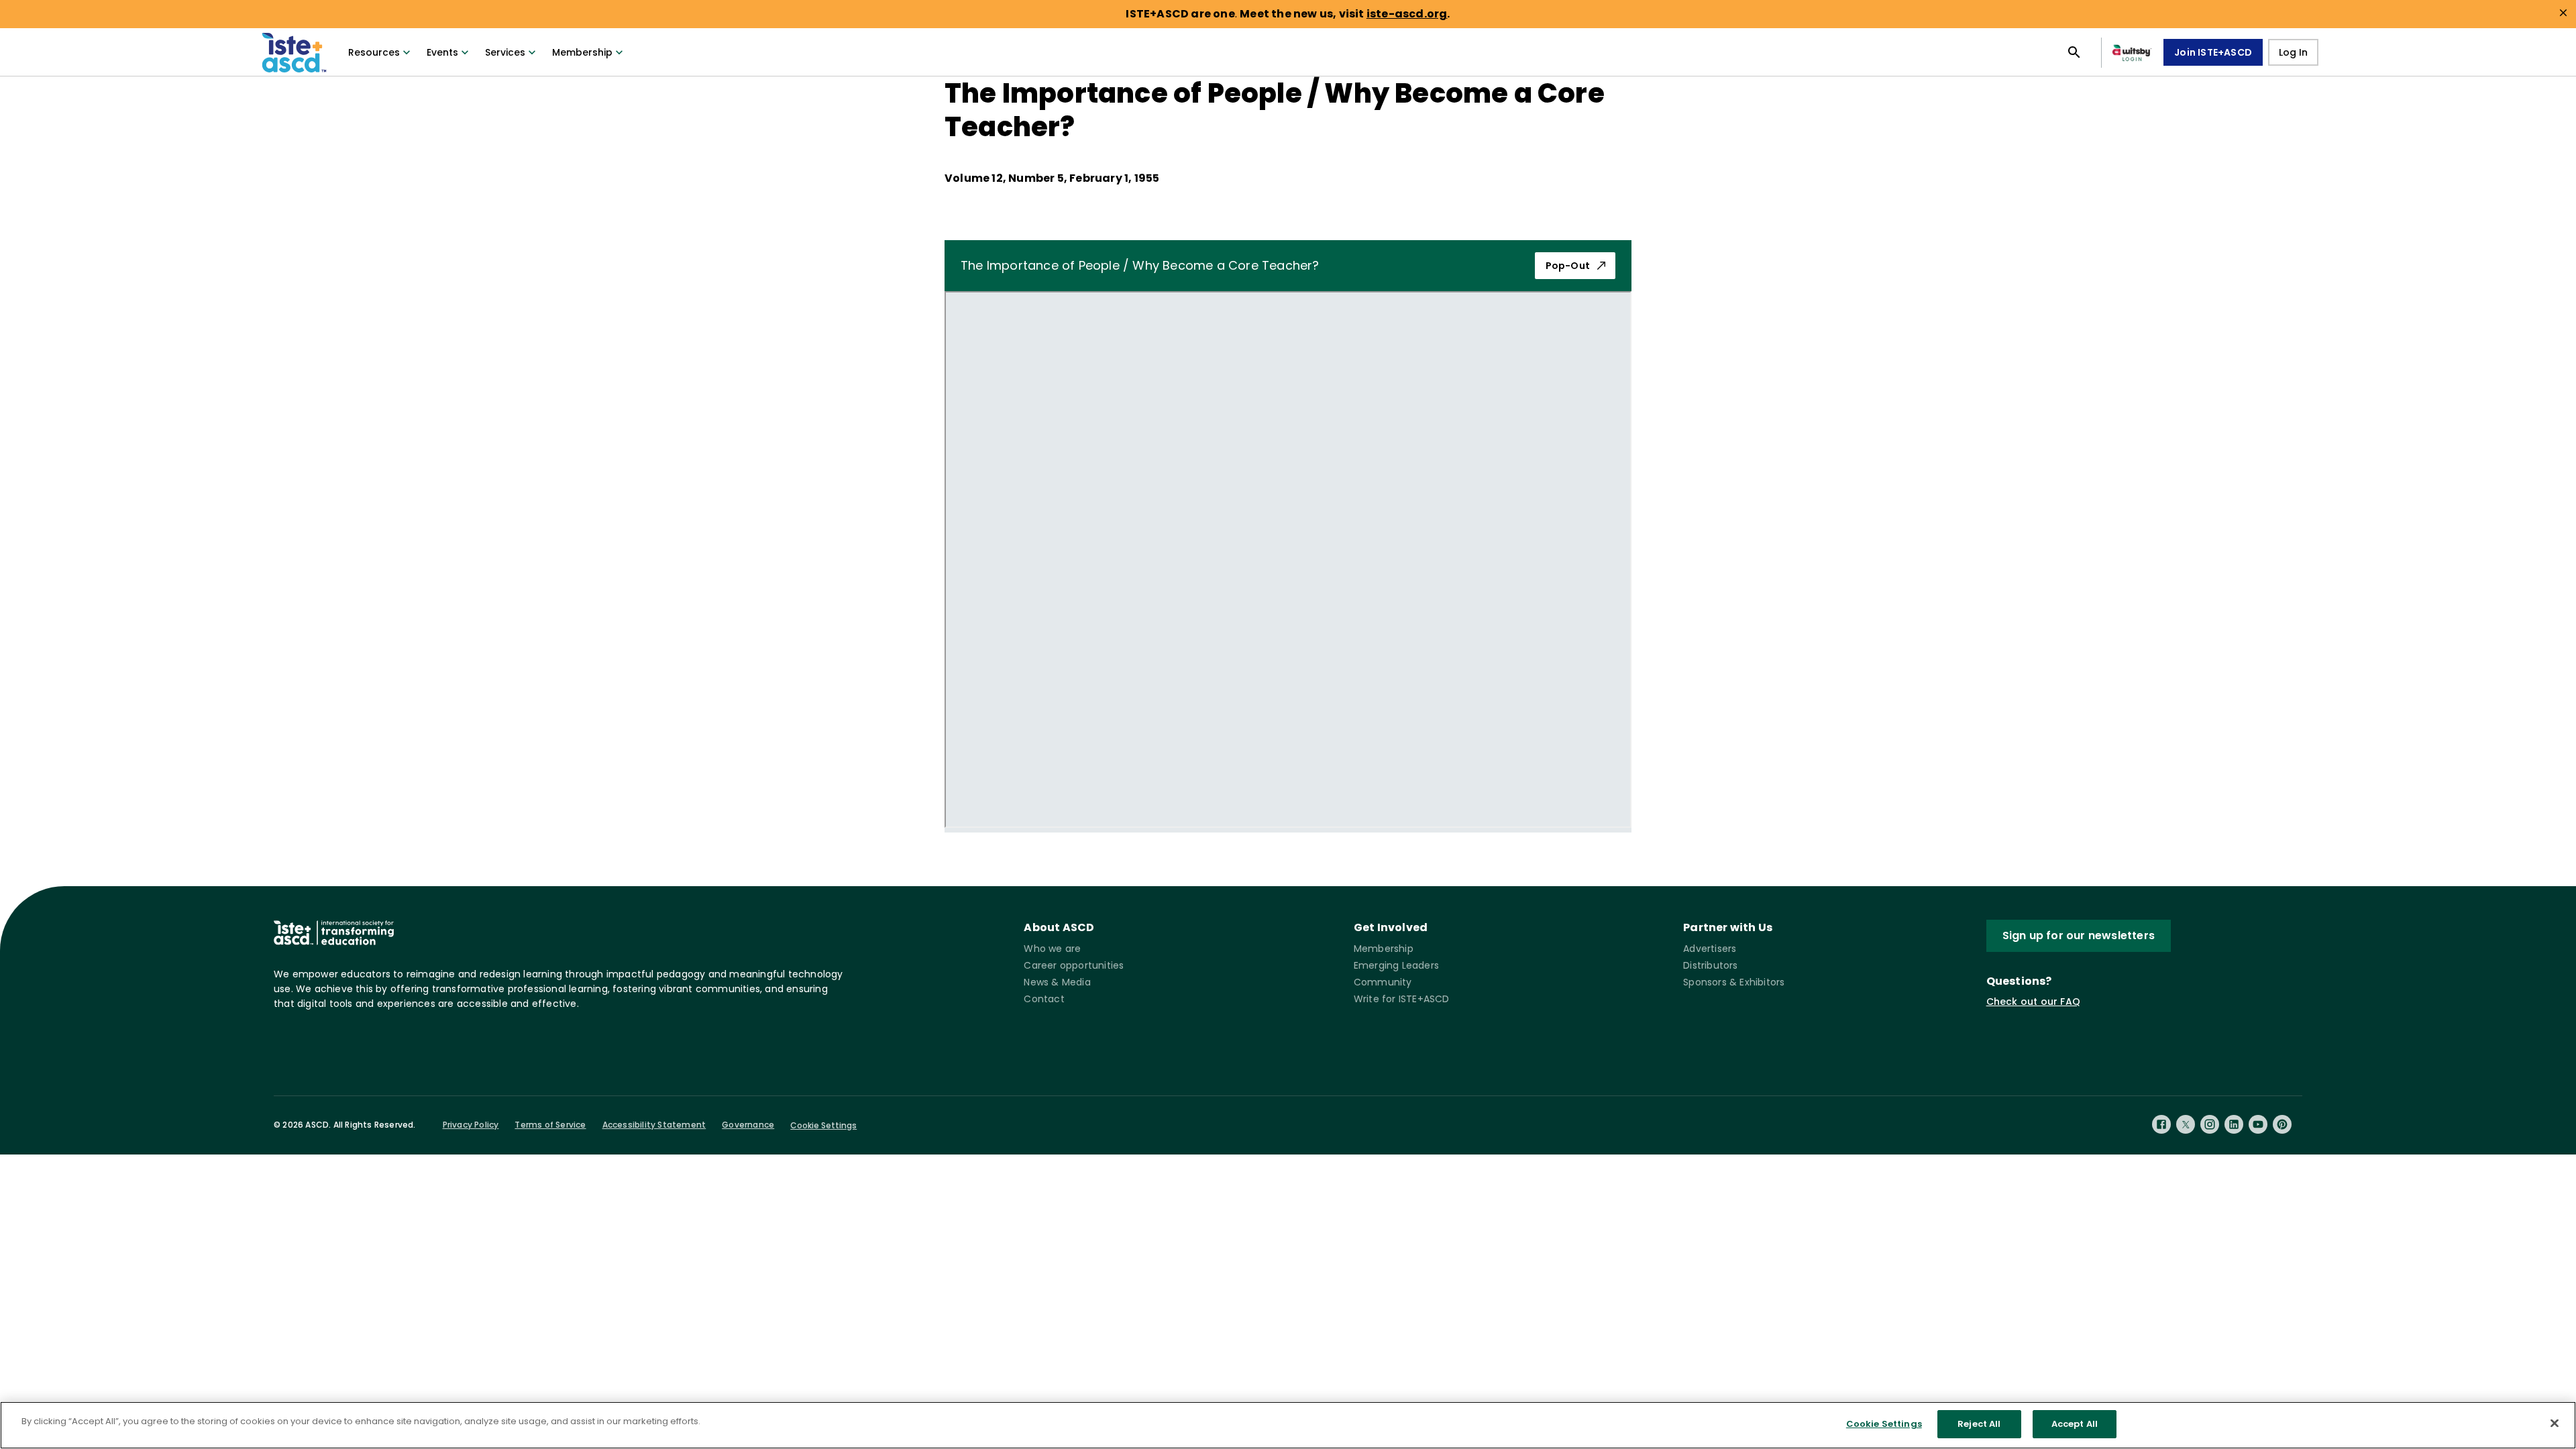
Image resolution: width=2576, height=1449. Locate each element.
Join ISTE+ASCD (2213, 52)
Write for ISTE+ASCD (1402, 999)
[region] (1288, 1425)
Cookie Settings (823, 1125)
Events (442, 52)
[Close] (2555, 1423)
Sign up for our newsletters (2079, 935)
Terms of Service (550, 1125)
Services (505, 52)
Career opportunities (1074, 965)
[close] (2563, 13)
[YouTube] (2258, 1124)
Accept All (2075, 1424)
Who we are (1052, 949)
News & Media (1057, 982)
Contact (1044, 999)
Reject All (1979, 1424)
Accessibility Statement (654, 1125)
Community (1383, 982)
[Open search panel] (2074, 52)
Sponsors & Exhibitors (1734, 982)
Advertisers (1710, 949)
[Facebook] (2161, 1124)
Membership (582, 52)
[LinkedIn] (2234, 1124)
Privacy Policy (471, 1125)
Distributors (1710, 965)
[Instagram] (2210, 1124)
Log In (2293, 52)
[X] (2186, 1124)
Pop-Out (1568, 266)
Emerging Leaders (1396, 965)
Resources (374, 52)
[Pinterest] (2282, 1124)
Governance (748, 1125)
